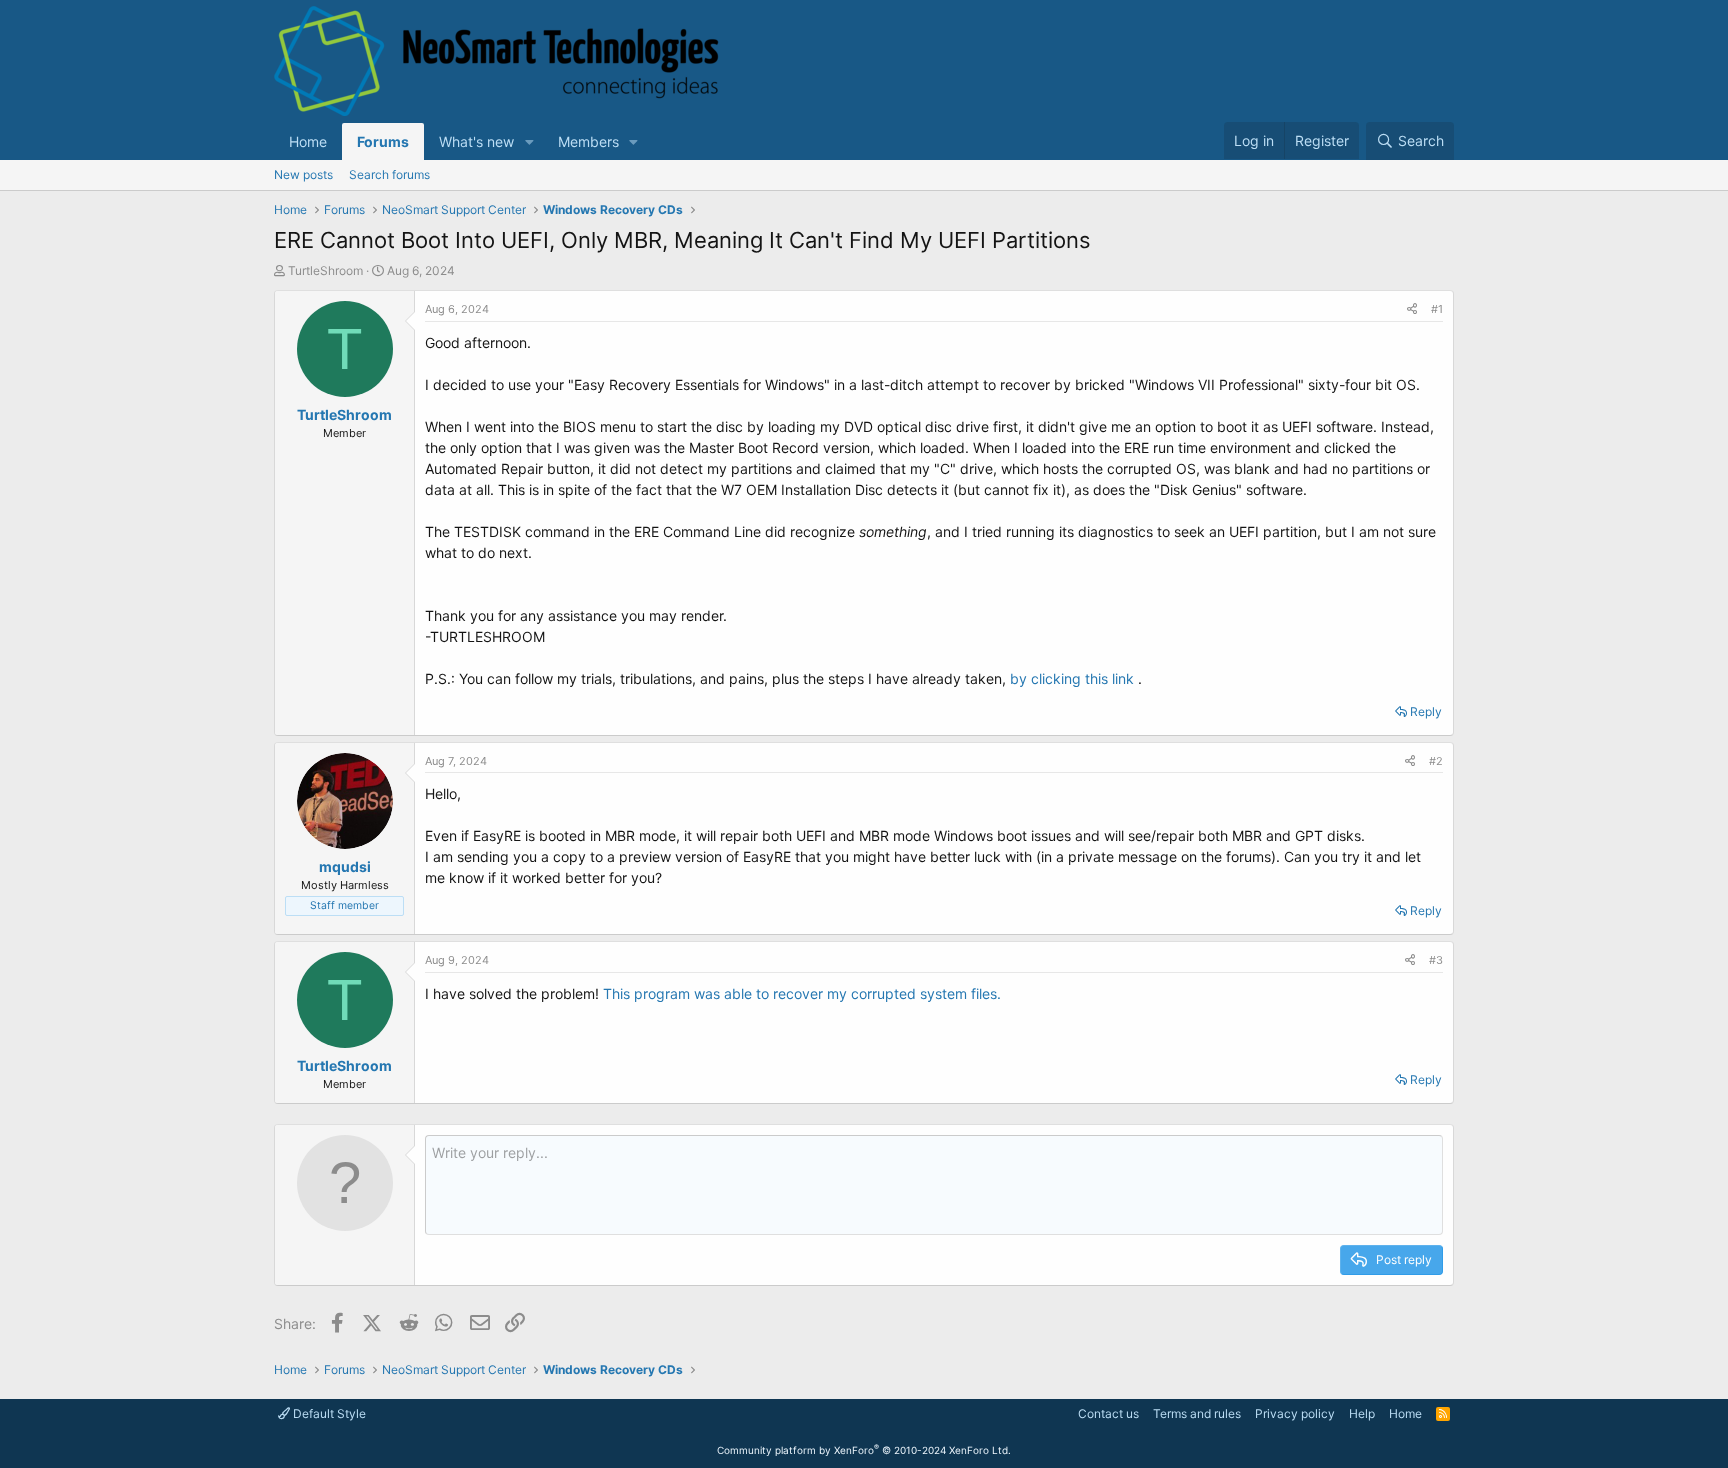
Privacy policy (1295, 1413)
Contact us (1108, 1413)
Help (1362, 1413)
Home (308, 141)
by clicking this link (1072, 678)
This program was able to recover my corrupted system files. (802, 993)
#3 (1436, 960)
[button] (529, 141)
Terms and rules (1197, 1413)
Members (588, 141)
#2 (1436, 761)
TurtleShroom (325, 270)
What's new (476, 141)
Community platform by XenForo (864, 1450)
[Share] (1412, 309)
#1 (1437, 309)
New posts (303, 174)
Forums (383, 141)
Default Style (328, 1413)
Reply (1426, 711)
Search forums (389, 174)
